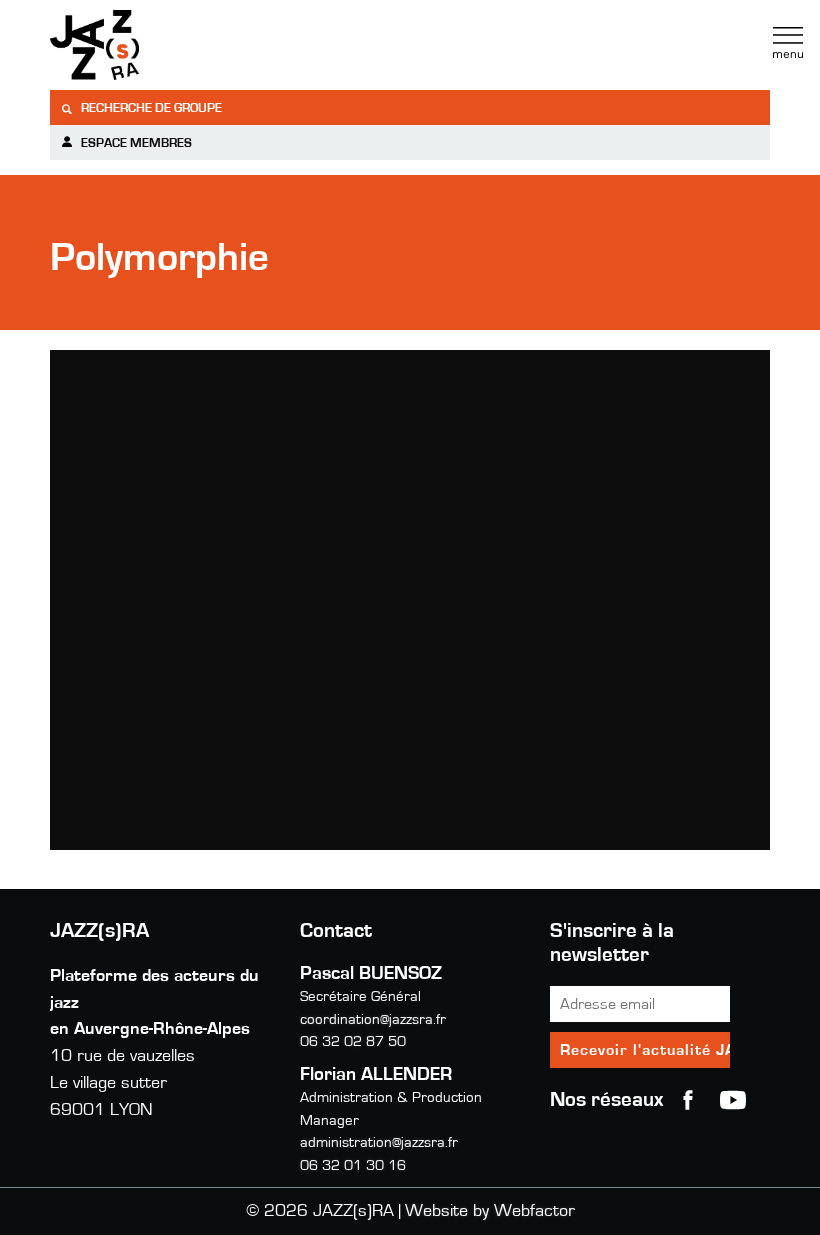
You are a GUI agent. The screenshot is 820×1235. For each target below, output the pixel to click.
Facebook (688, 1100)
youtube (733, 1100)
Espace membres (135, 143)
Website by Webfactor (490, 1211)
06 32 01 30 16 (353, 1165)
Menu (788, 43)
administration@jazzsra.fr (379, 1142)
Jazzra (175, 45)
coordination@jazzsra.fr (373, 1019)
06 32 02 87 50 (353, 1041)
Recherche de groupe (150, 108)
